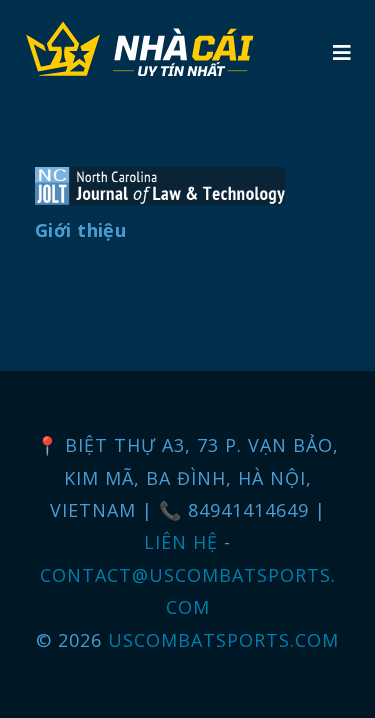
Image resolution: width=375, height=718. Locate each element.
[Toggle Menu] (341, 52)
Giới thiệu (80, 230)
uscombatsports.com (223, 640)
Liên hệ (184, 542)
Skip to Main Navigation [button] (108, 16)
